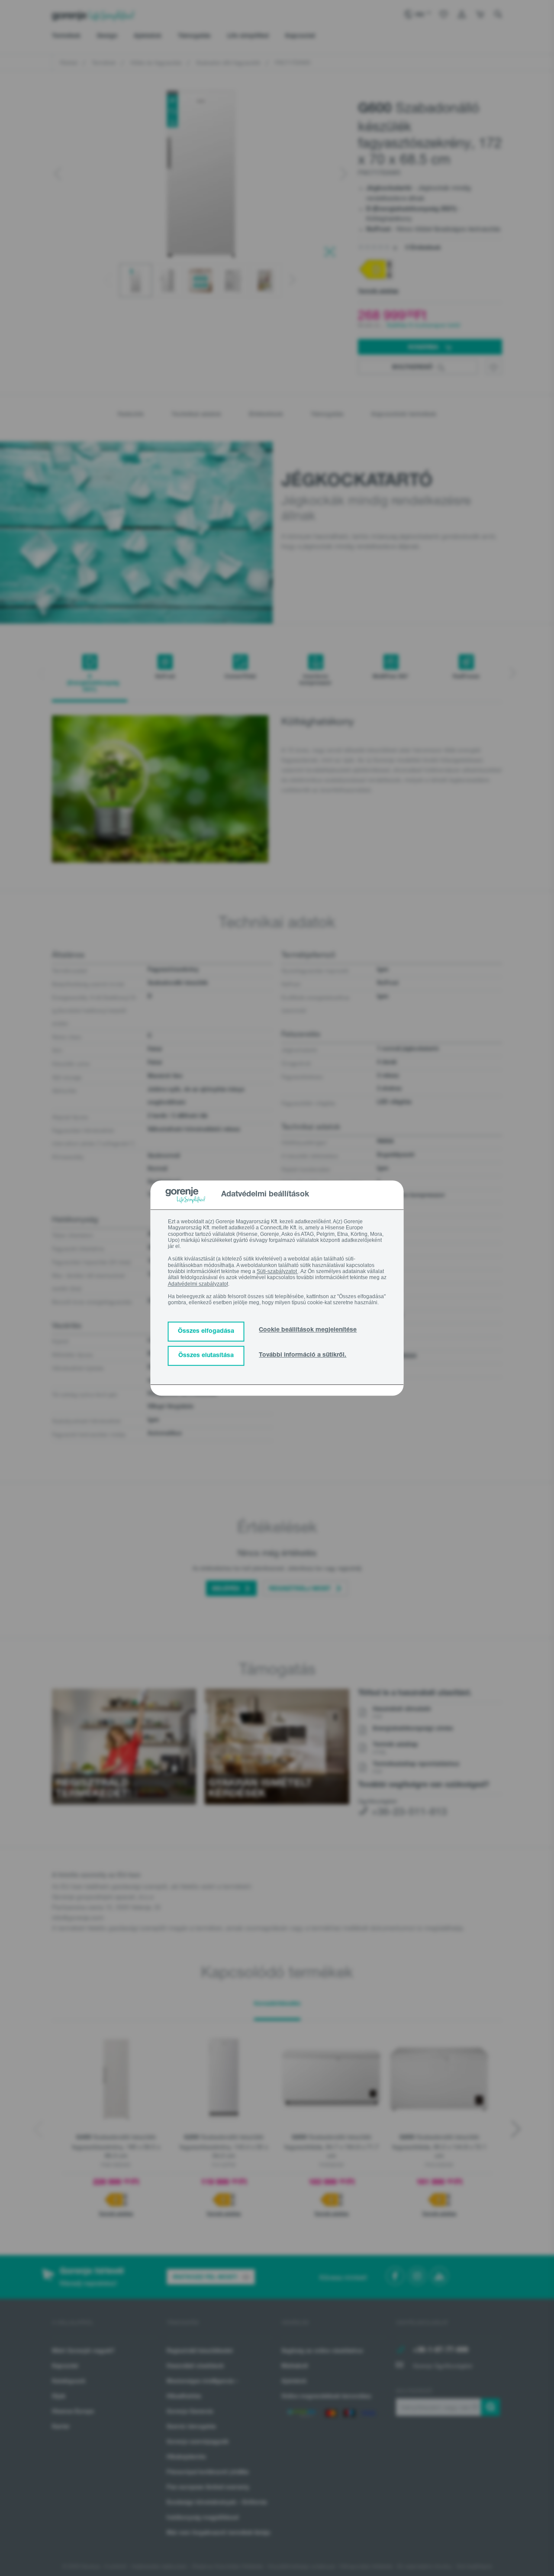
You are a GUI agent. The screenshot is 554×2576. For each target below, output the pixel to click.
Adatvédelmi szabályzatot (198, 1284)
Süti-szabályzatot (277, 1271)
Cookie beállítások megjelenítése (308, 1330)
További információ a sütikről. (303, 1355)
